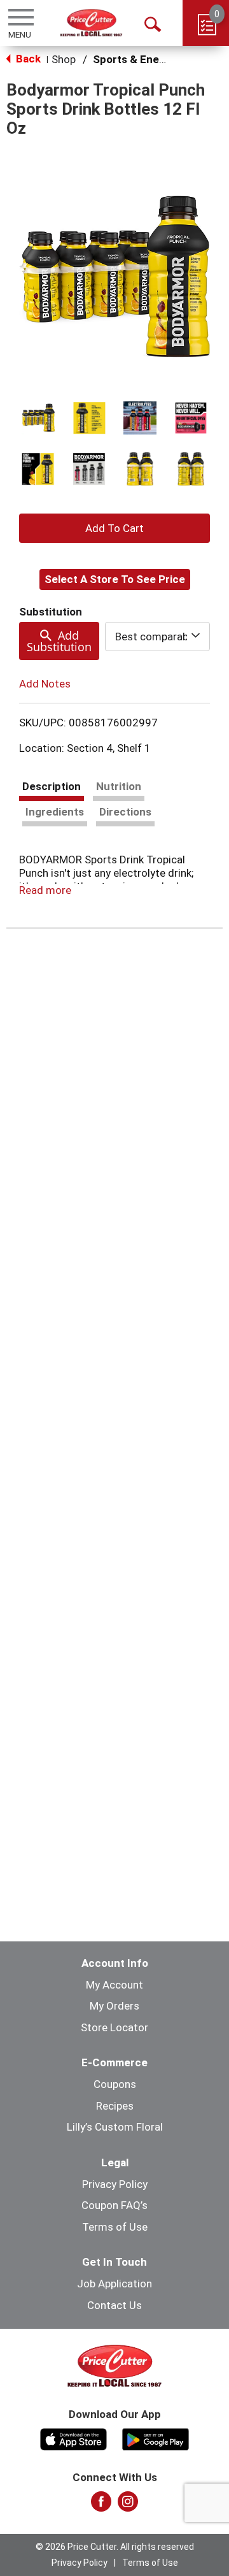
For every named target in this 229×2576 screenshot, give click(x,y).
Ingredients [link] (55, 812)
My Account (114, 1985)
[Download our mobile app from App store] (73, 2438)
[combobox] (157, 637)
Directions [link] (125, 812)
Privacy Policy (115, 2184)
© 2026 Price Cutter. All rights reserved (115, 2547)
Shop (64, 59)
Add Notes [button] (45, 684)
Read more (45, 890)
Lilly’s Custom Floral (115, 2127)
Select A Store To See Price (115, 579)
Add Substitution (59, 641)
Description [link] (52, 786)
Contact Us (114, 2305)
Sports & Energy (134, 59)
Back (27, 59)
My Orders (114, 2006)
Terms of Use (115, 2227)
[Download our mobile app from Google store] (156, 2438)
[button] (38, 418)
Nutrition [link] (119, 786)
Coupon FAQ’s (114, 2205)
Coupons (115, 2084)
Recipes (115, 2106)
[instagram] (128, 2505)
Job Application (114, 2284)
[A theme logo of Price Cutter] (91, 23)
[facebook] (101, 2505)
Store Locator (114, 2027)
